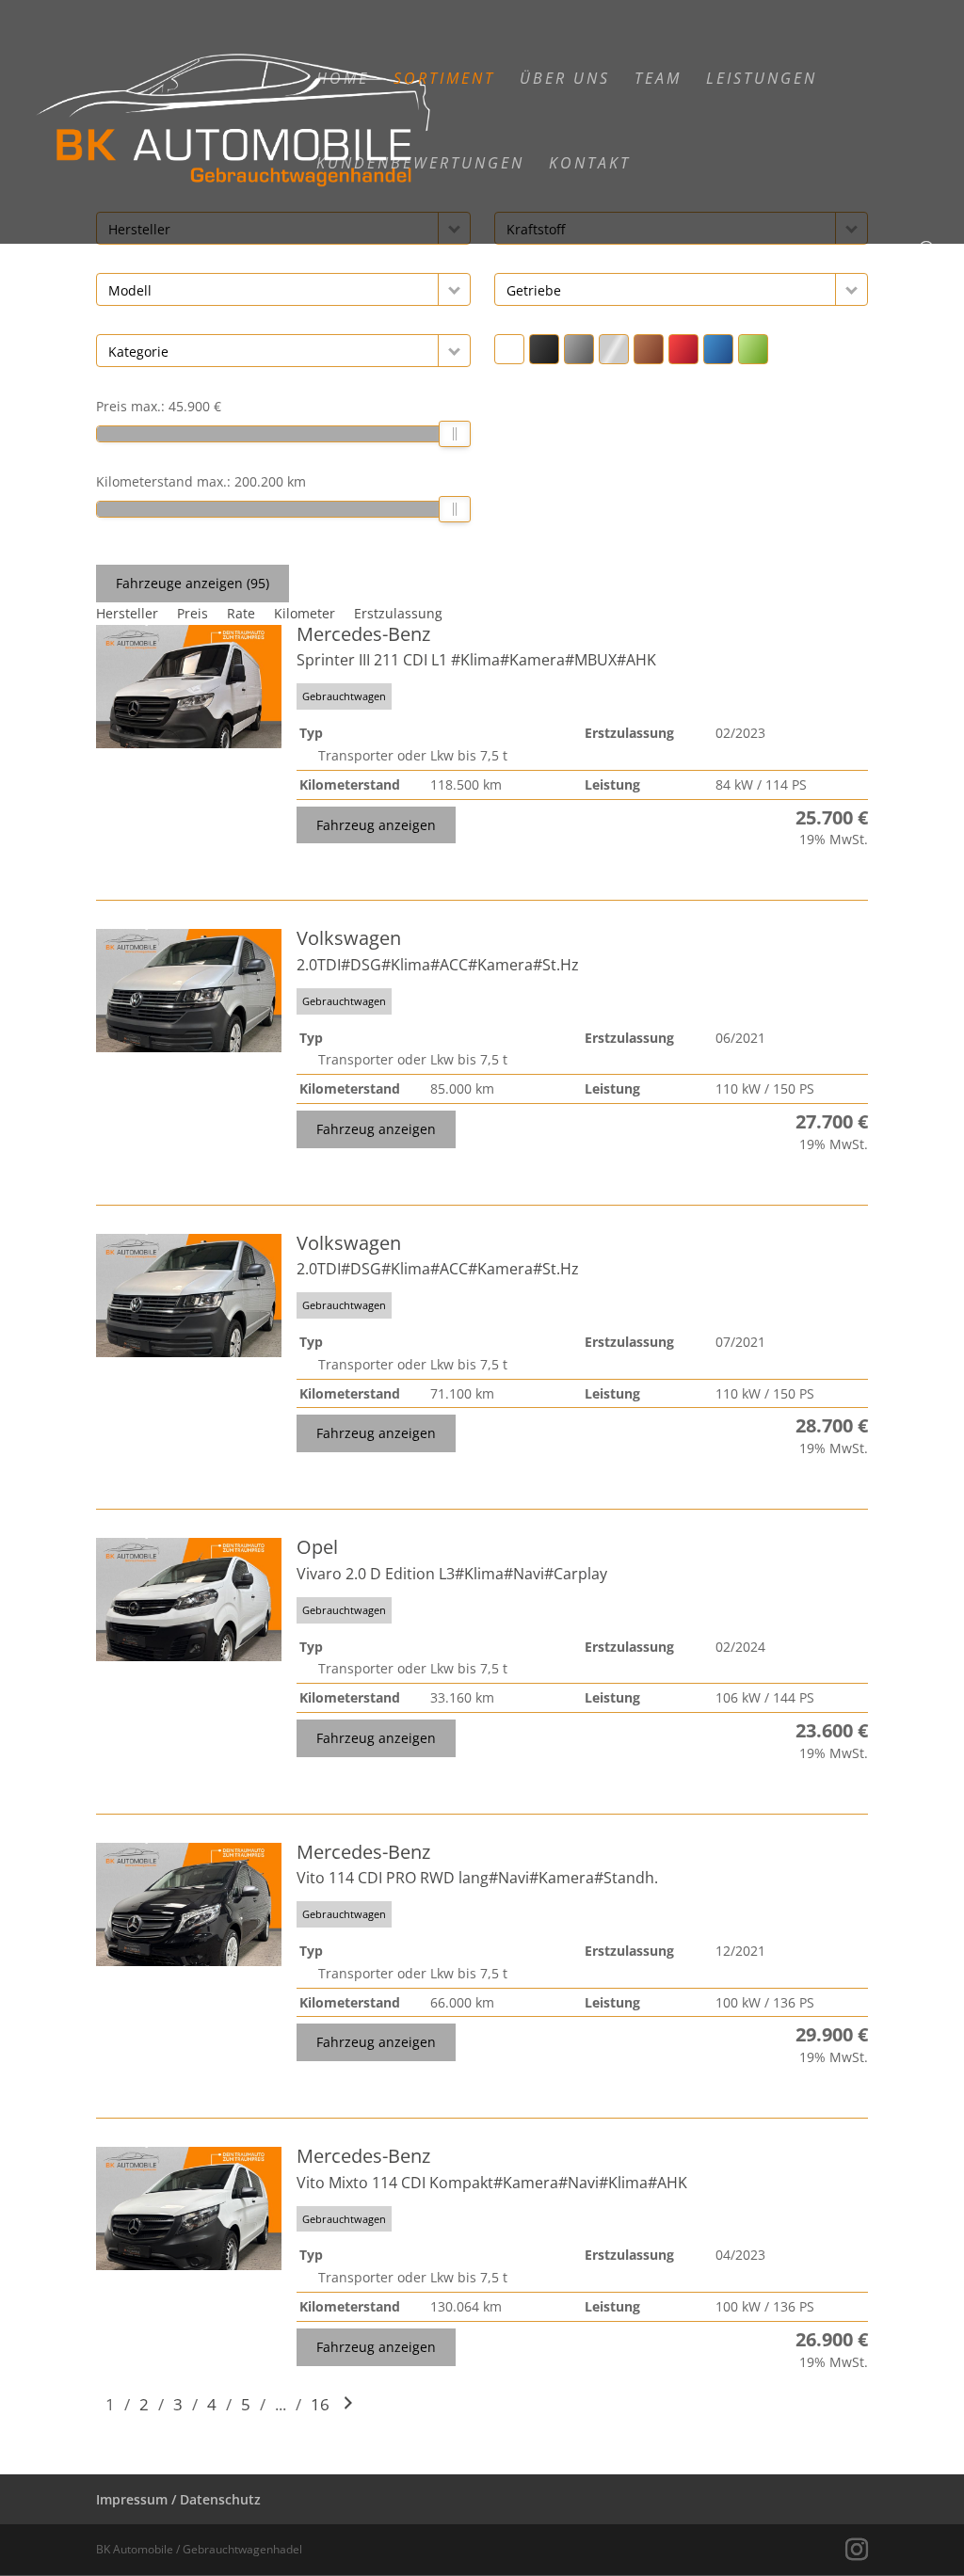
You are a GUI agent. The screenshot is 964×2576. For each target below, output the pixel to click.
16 (320, 2404)
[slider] (456, 434)
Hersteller (127, 613)
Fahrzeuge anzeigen (193, 583)
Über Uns (565, 80)
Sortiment (444, 80)
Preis (193, 613)
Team (658, 80)
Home (343, 80)
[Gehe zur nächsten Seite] (348, 2404)
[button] (454, 289)
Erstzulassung (398, 613)
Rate (241, 613)
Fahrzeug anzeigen (376, 825)
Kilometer (305, 613)
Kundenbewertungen (420, 165)
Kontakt (590, 165)
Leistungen (762, 80)
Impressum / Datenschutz (178, 2499)
